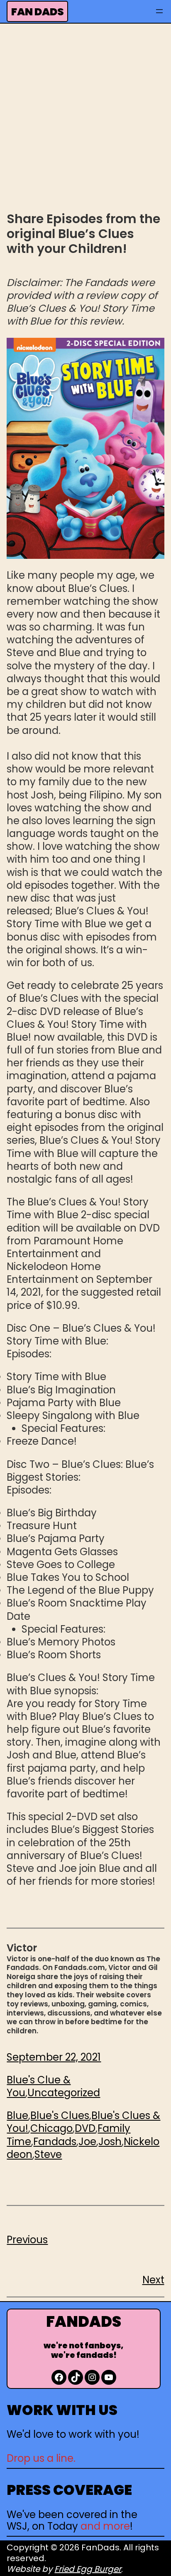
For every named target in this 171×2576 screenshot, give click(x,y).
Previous (27, 2240)
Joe (87, 2142)
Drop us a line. (41, 2458)
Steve (48, 2154)
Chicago (51, 2128)
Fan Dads (38, 12)
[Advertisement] (85, 116)
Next (153, 2280)
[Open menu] (159, 11)
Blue (17, 2115)
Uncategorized (64, 2093)
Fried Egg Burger (88, 2569)
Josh (110, 2142)
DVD (85, 2128)
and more (105, 2526)
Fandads (55, 2142)
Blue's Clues (60, 2115)
